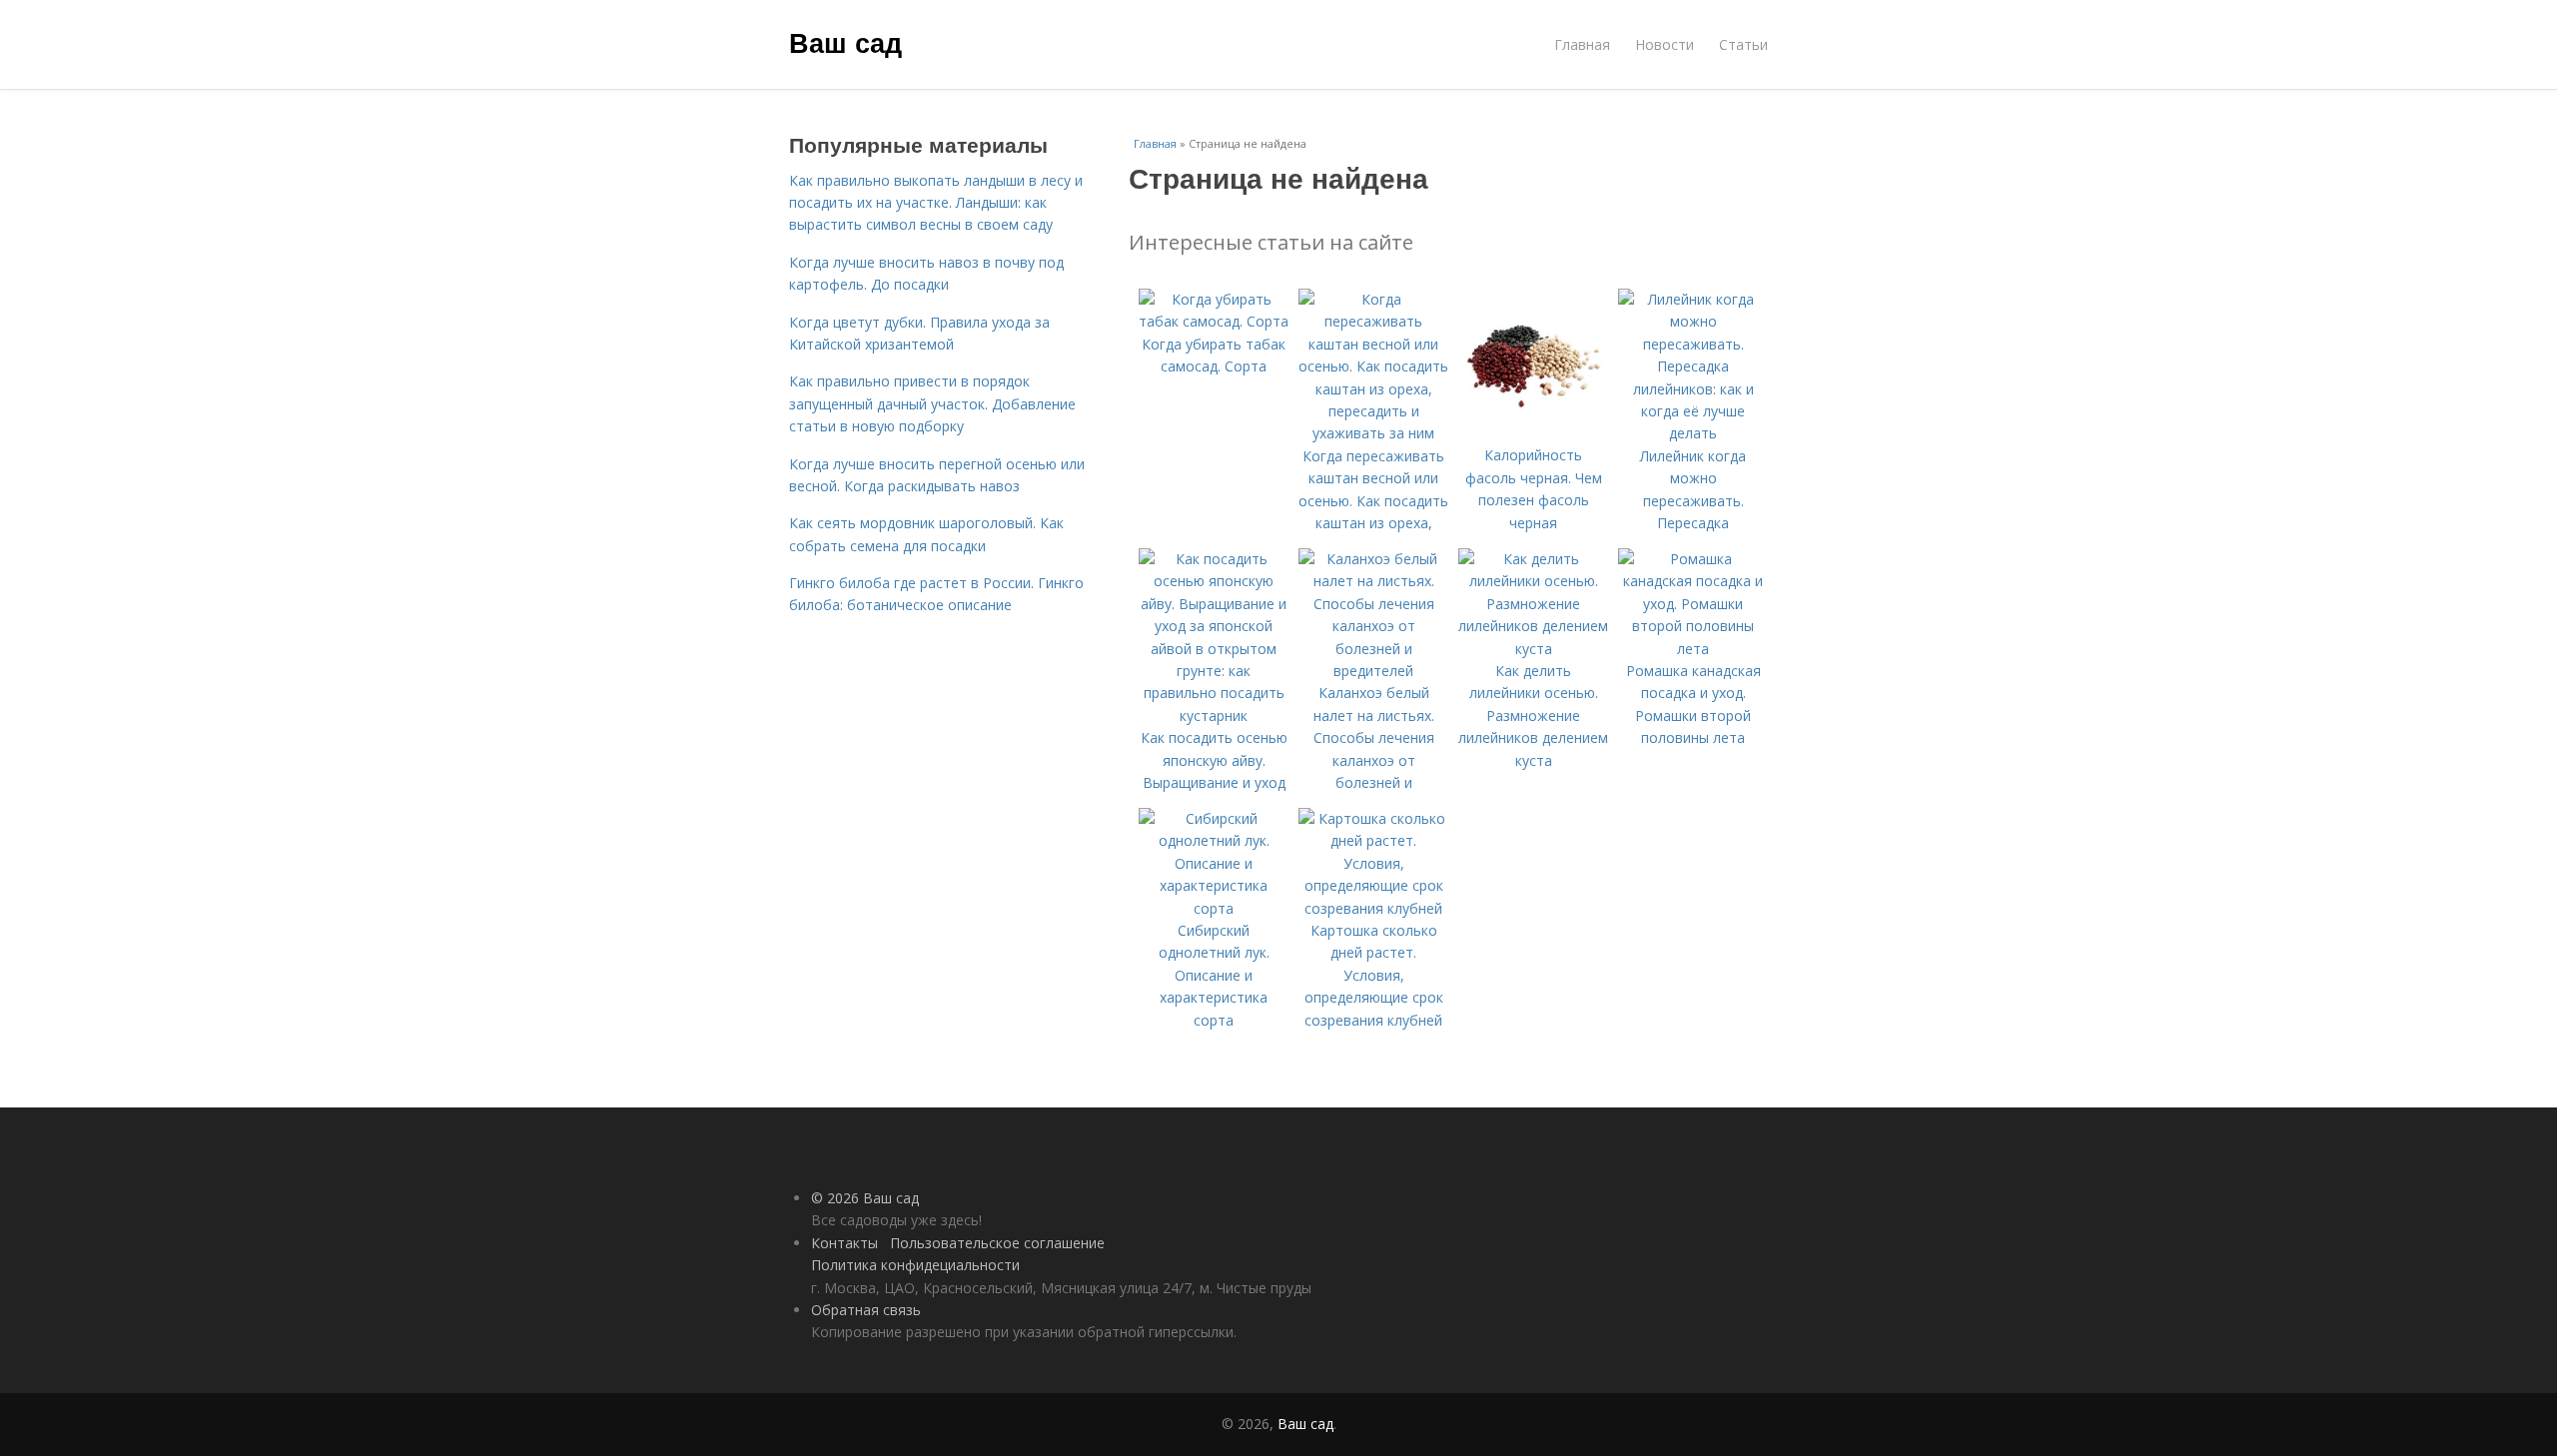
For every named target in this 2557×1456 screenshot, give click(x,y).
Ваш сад (846, 42)
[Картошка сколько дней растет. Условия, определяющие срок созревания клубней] (1373, 908)
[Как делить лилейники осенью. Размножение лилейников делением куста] (1533, 649)
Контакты (845, 1243)
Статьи (1743, 44)
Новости (1665, 44)
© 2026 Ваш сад (865, 1198)
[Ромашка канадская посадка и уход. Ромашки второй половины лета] (1693, 649)
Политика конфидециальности (915, 1265)
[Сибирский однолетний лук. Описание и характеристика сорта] (1214, 908)
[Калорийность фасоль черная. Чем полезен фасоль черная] (1533, 433)
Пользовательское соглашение (997, 1243)
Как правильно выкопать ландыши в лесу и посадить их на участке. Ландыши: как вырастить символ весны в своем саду (936, 203)
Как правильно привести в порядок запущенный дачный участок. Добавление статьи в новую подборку (932, 403)
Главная (1582, 44)
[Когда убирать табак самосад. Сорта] (1214, 321)
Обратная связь (866, 1310)
